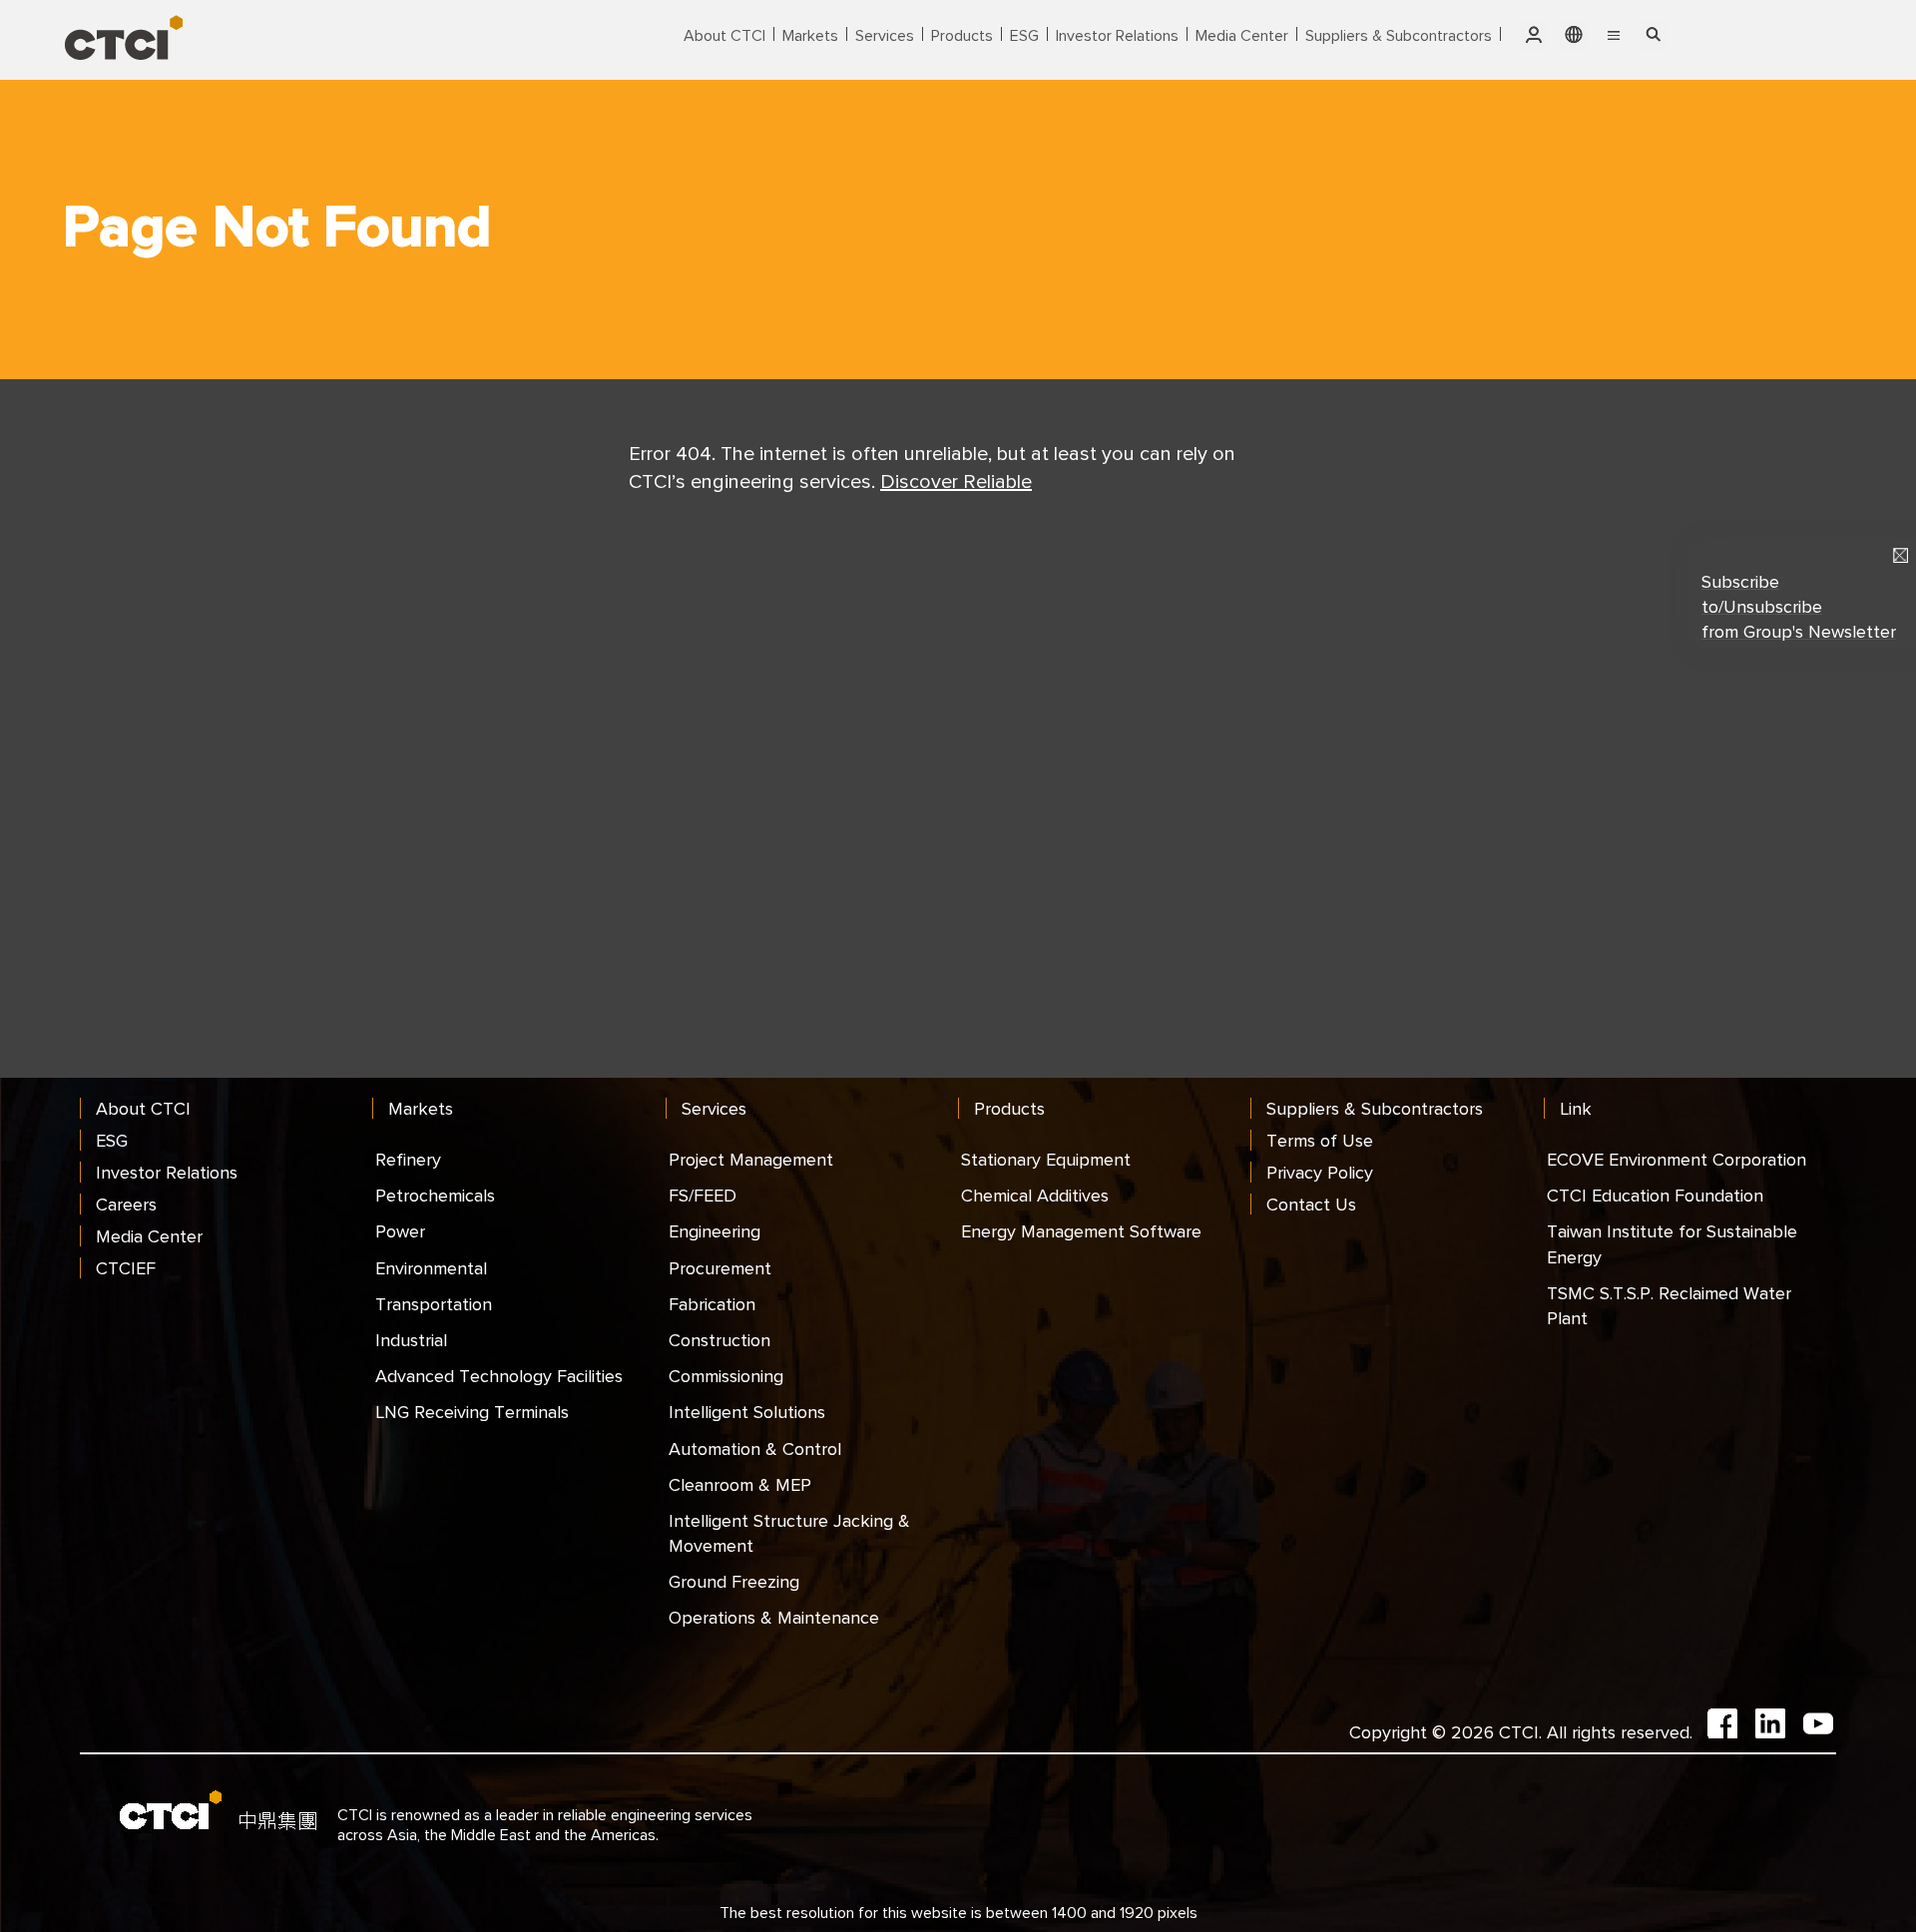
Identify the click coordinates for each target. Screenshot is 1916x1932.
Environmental (431, 1268)
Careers (126, 1204)
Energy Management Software (1081, 1231)
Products (962, 35)
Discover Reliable (956, 481)
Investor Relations (1117, 35)
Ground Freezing (734, 1581)
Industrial (411, 1340)
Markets (810, 35)
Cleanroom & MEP (740, 1484)
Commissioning (726, 1376)
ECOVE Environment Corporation (1676, 1159)
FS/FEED (703, 1195)
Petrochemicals (435, 1195)
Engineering (715, 1231)
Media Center (1242, 35)
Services (885, 35)
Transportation (434, 1304)
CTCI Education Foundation (1655, 1195)
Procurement (720, 1268)
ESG (1024, 35)
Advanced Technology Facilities (499, 1376)
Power (400, 1231)
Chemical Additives (1035, 1195)
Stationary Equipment (1046, 1159)
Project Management (751, 1159)
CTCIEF (126, 1268)
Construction (719, 1340)
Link (1576, 1108)
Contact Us (1311, 1204)
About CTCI (724, 35)
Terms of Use (1320, 1140)
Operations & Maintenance (774, 1617)
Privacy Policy (1320, 1172)
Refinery (408, 1159)
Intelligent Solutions (747, 1412)
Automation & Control (755, 1449)
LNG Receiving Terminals (472, 1412)
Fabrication (712, 1304)
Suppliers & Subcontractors (1399, 35)
